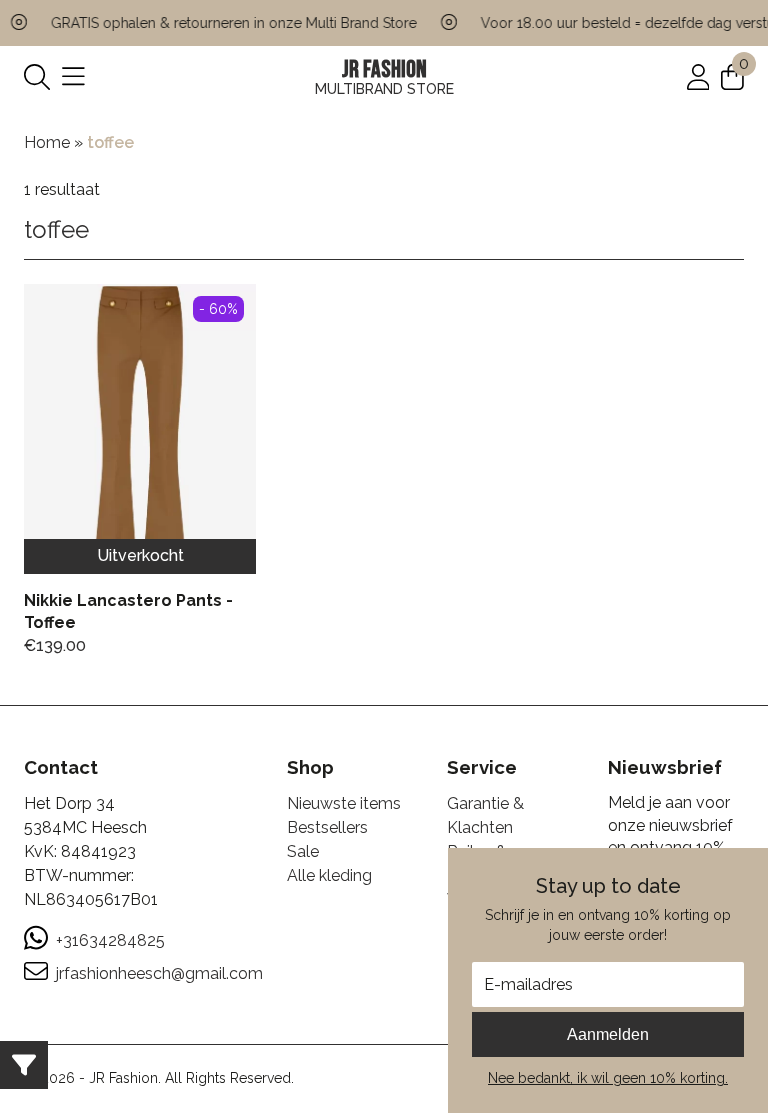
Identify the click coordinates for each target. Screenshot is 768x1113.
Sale (303, 851)
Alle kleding (329, 875)
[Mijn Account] (698, 76)
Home (47, 142)
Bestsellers (327, 827)
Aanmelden (608, 1034)
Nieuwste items (344, 803)
